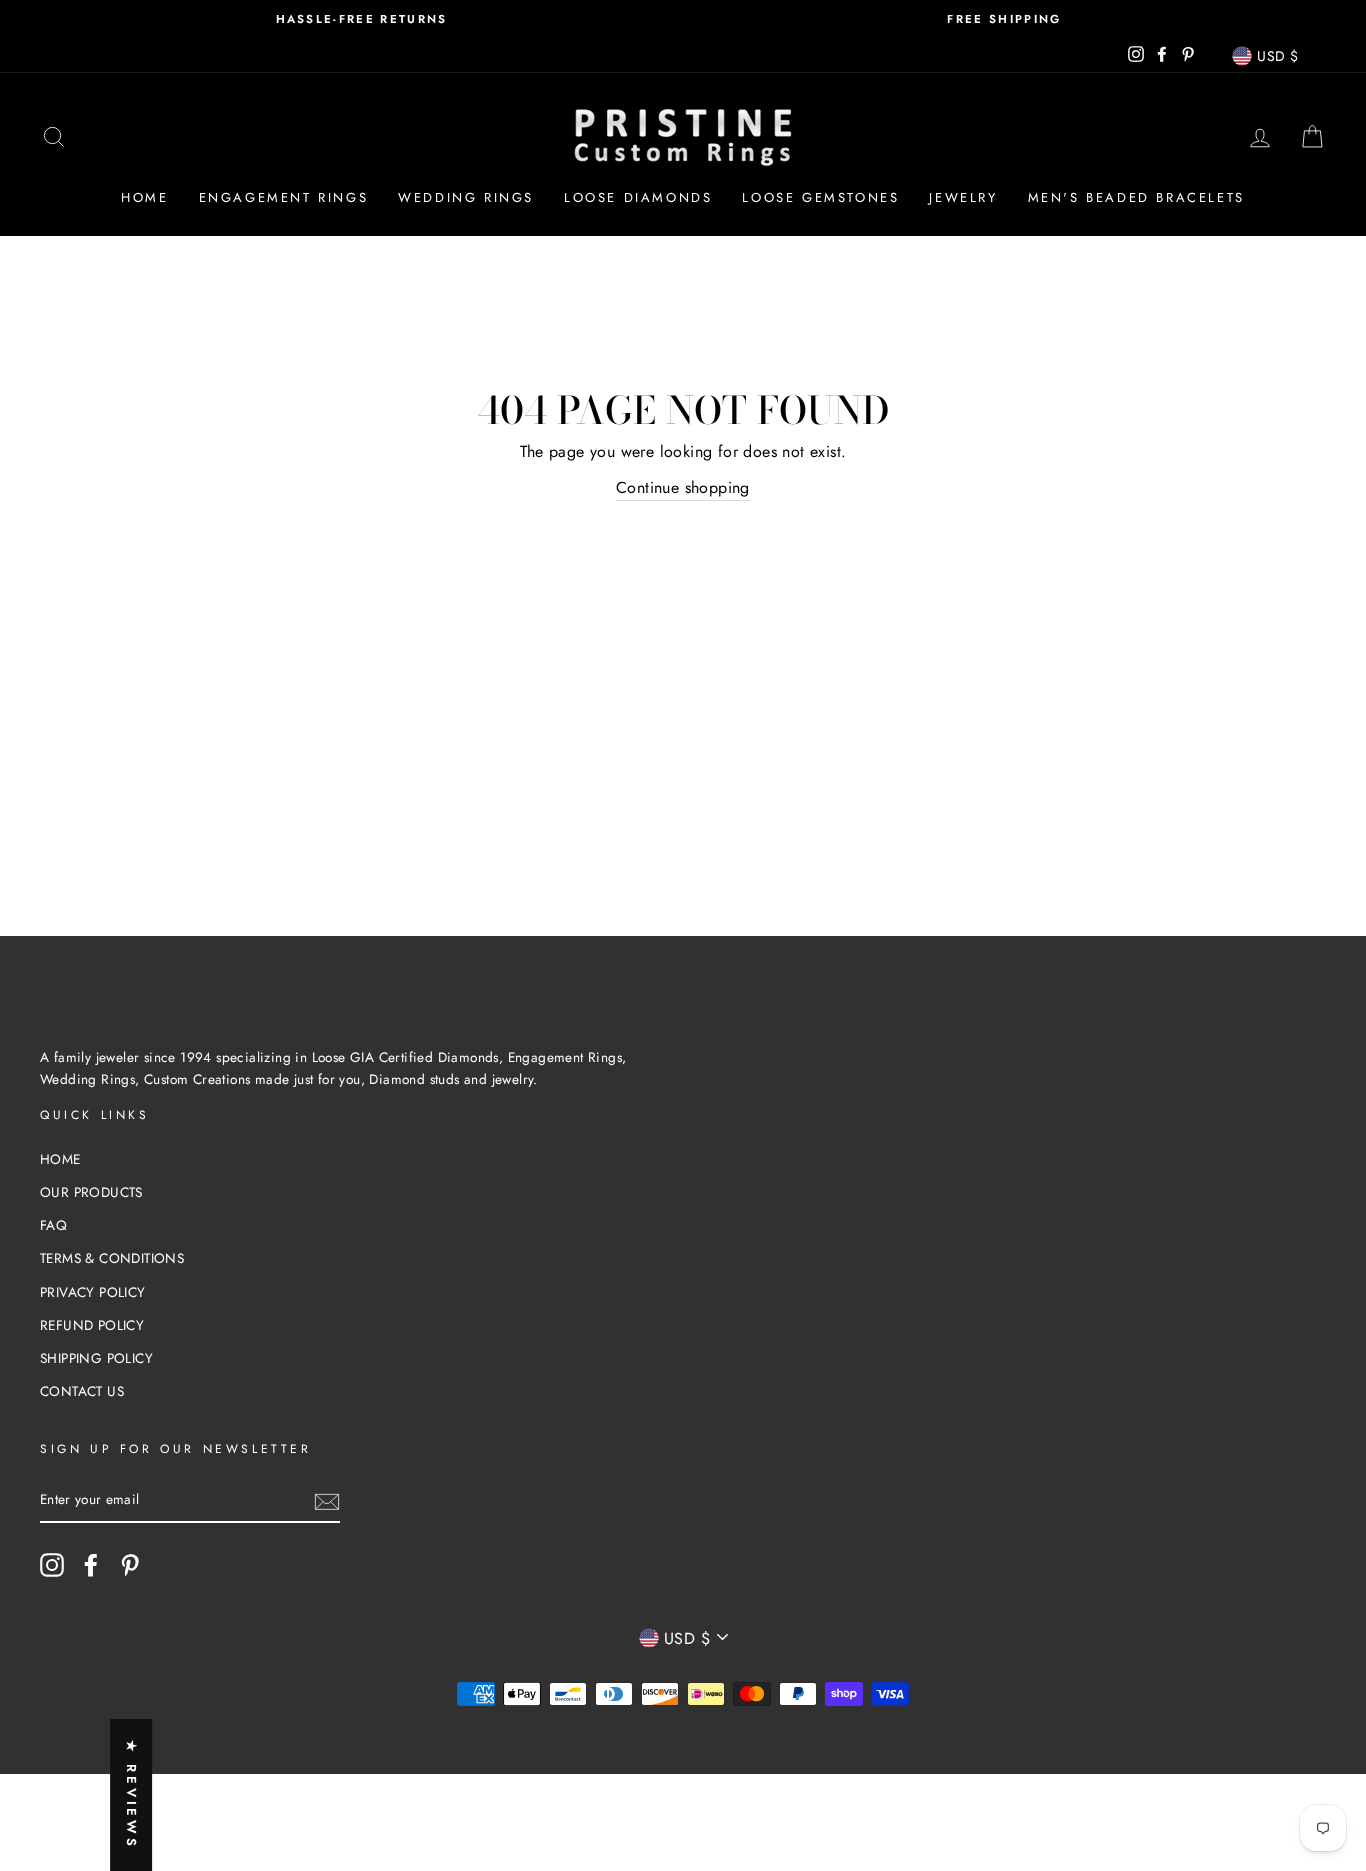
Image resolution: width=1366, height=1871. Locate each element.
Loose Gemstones (820, 197)
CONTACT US (82, 1391)
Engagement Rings (284, 197)
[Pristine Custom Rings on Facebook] (91, 1565)
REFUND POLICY (92, 1325)
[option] (361, 19)
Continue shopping (683, 487)
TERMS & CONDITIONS (112, 1258)
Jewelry (963, 197)
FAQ (53, 1225)
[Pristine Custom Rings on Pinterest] (130, 1565)
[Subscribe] (327, 1501)
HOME (60, 1159)
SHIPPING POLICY (96, 1358)
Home (144, 197)
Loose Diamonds (638, 197)
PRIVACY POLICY (93, 1292)
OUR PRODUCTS (91, 1192)
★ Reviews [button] (131, 1795)
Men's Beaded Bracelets (1136, 197)
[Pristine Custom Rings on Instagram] (52, 1565)
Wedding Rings (466, 197)
